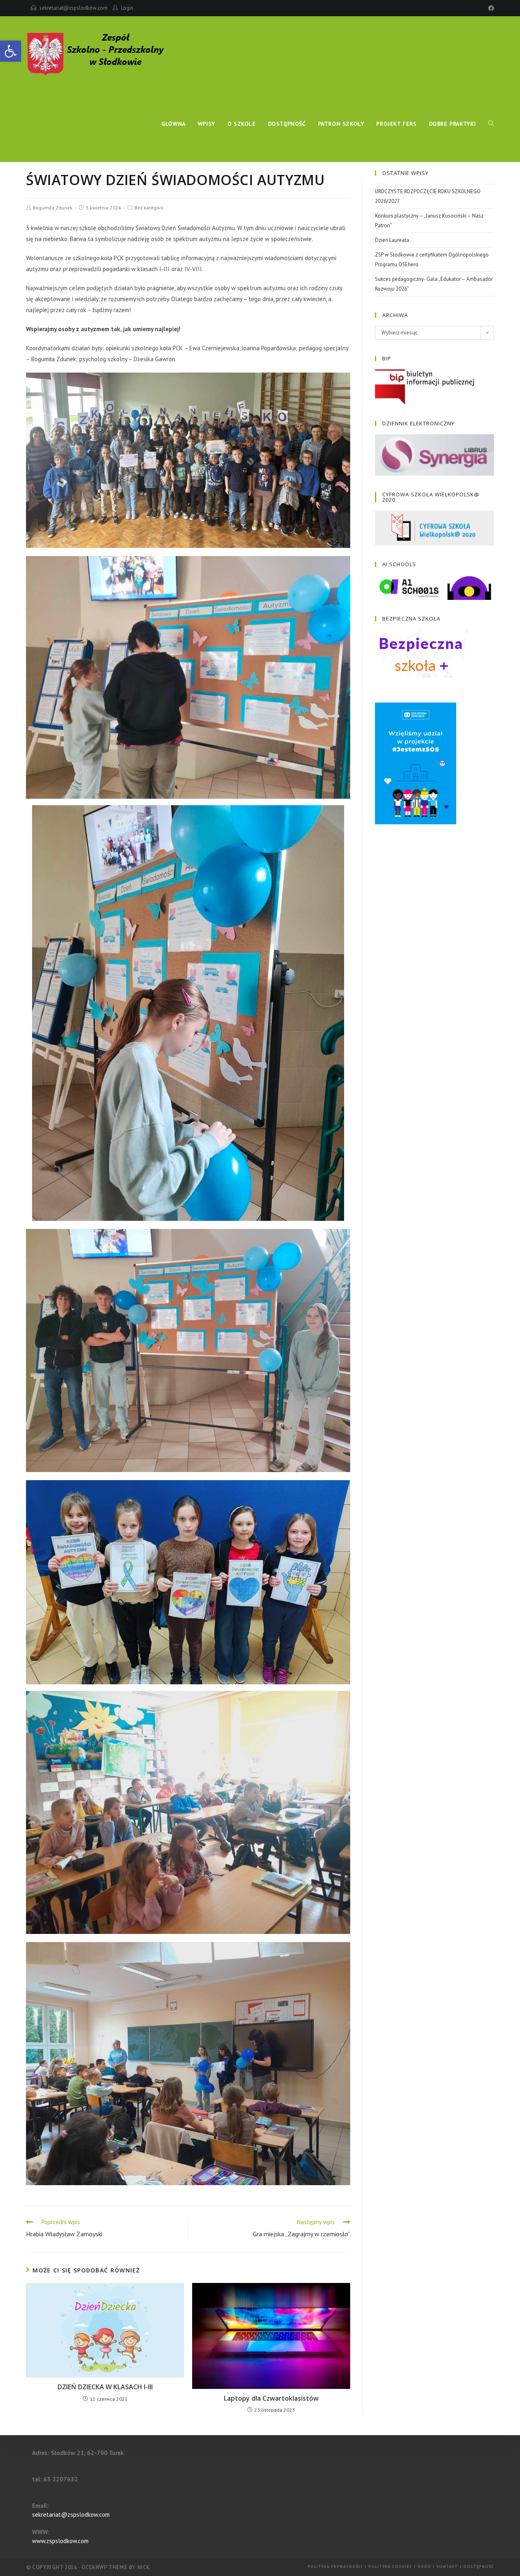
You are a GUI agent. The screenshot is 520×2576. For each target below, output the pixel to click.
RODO (424, 2566)
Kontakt (447, 2566)
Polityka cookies (390, 2566)
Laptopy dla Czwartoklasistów (271, 2398)
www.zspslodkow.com (60, 2541)
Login (127, 8)
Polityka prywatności (335, 2566)
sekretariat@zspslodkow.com (74, 8)
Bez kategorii (149, 208)
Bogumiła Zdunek (53, 208)
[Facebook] (490, 8)
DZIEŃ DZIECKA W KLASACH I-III (105, 2387)
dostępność (479, 2566)
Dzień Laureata (392, 240)
